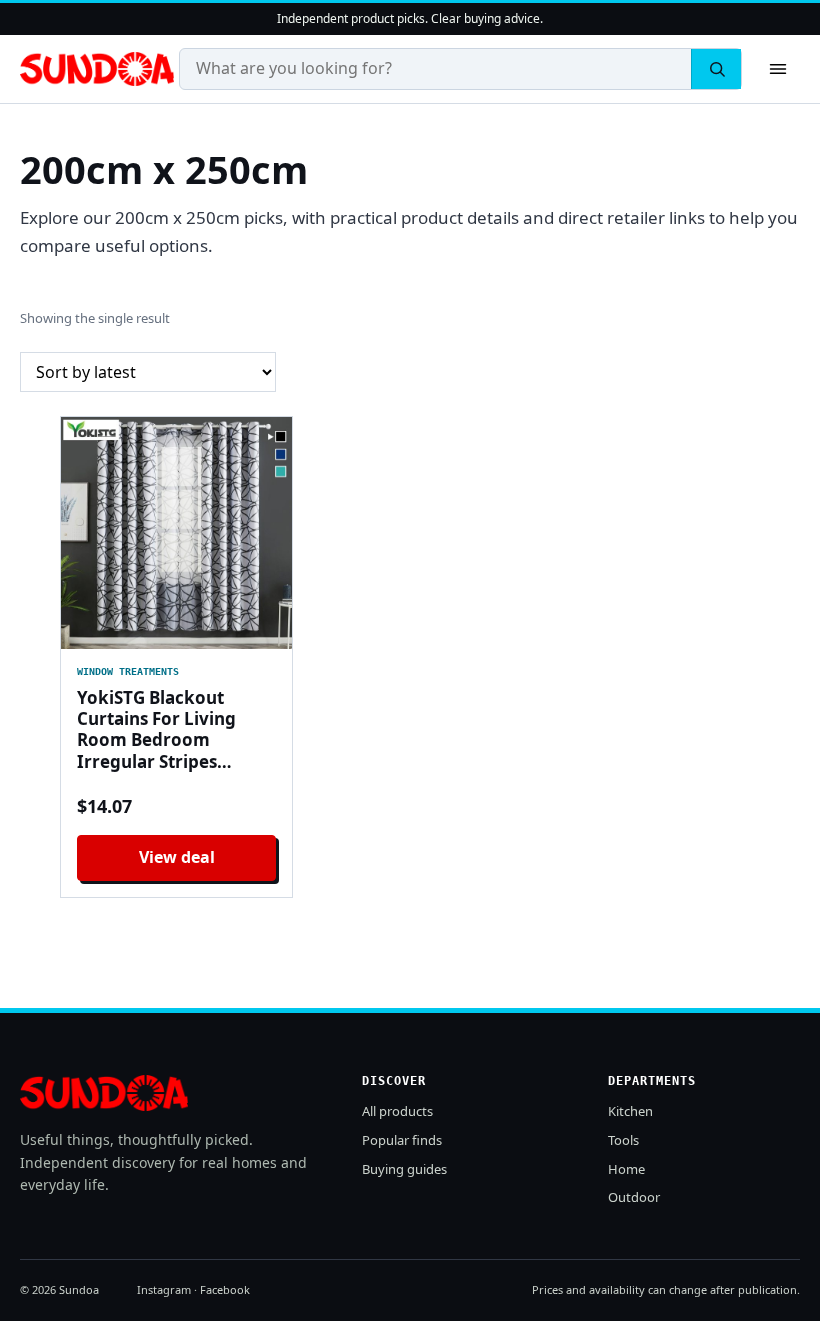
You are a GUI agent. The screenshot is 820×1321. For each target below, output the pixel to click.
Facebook (225, 1289)
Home (626, 1169)
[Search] (716, 69)
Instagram (164, 1289)
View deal (177, 857)
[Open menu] (778, 69)
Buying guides (404, 1169)
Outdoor (634, 1197)
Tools (623, 1140)
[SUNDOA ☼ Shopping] (97, 69)
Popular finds (402, 1140)
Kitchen (630, 1111)
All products (397, 1111)
